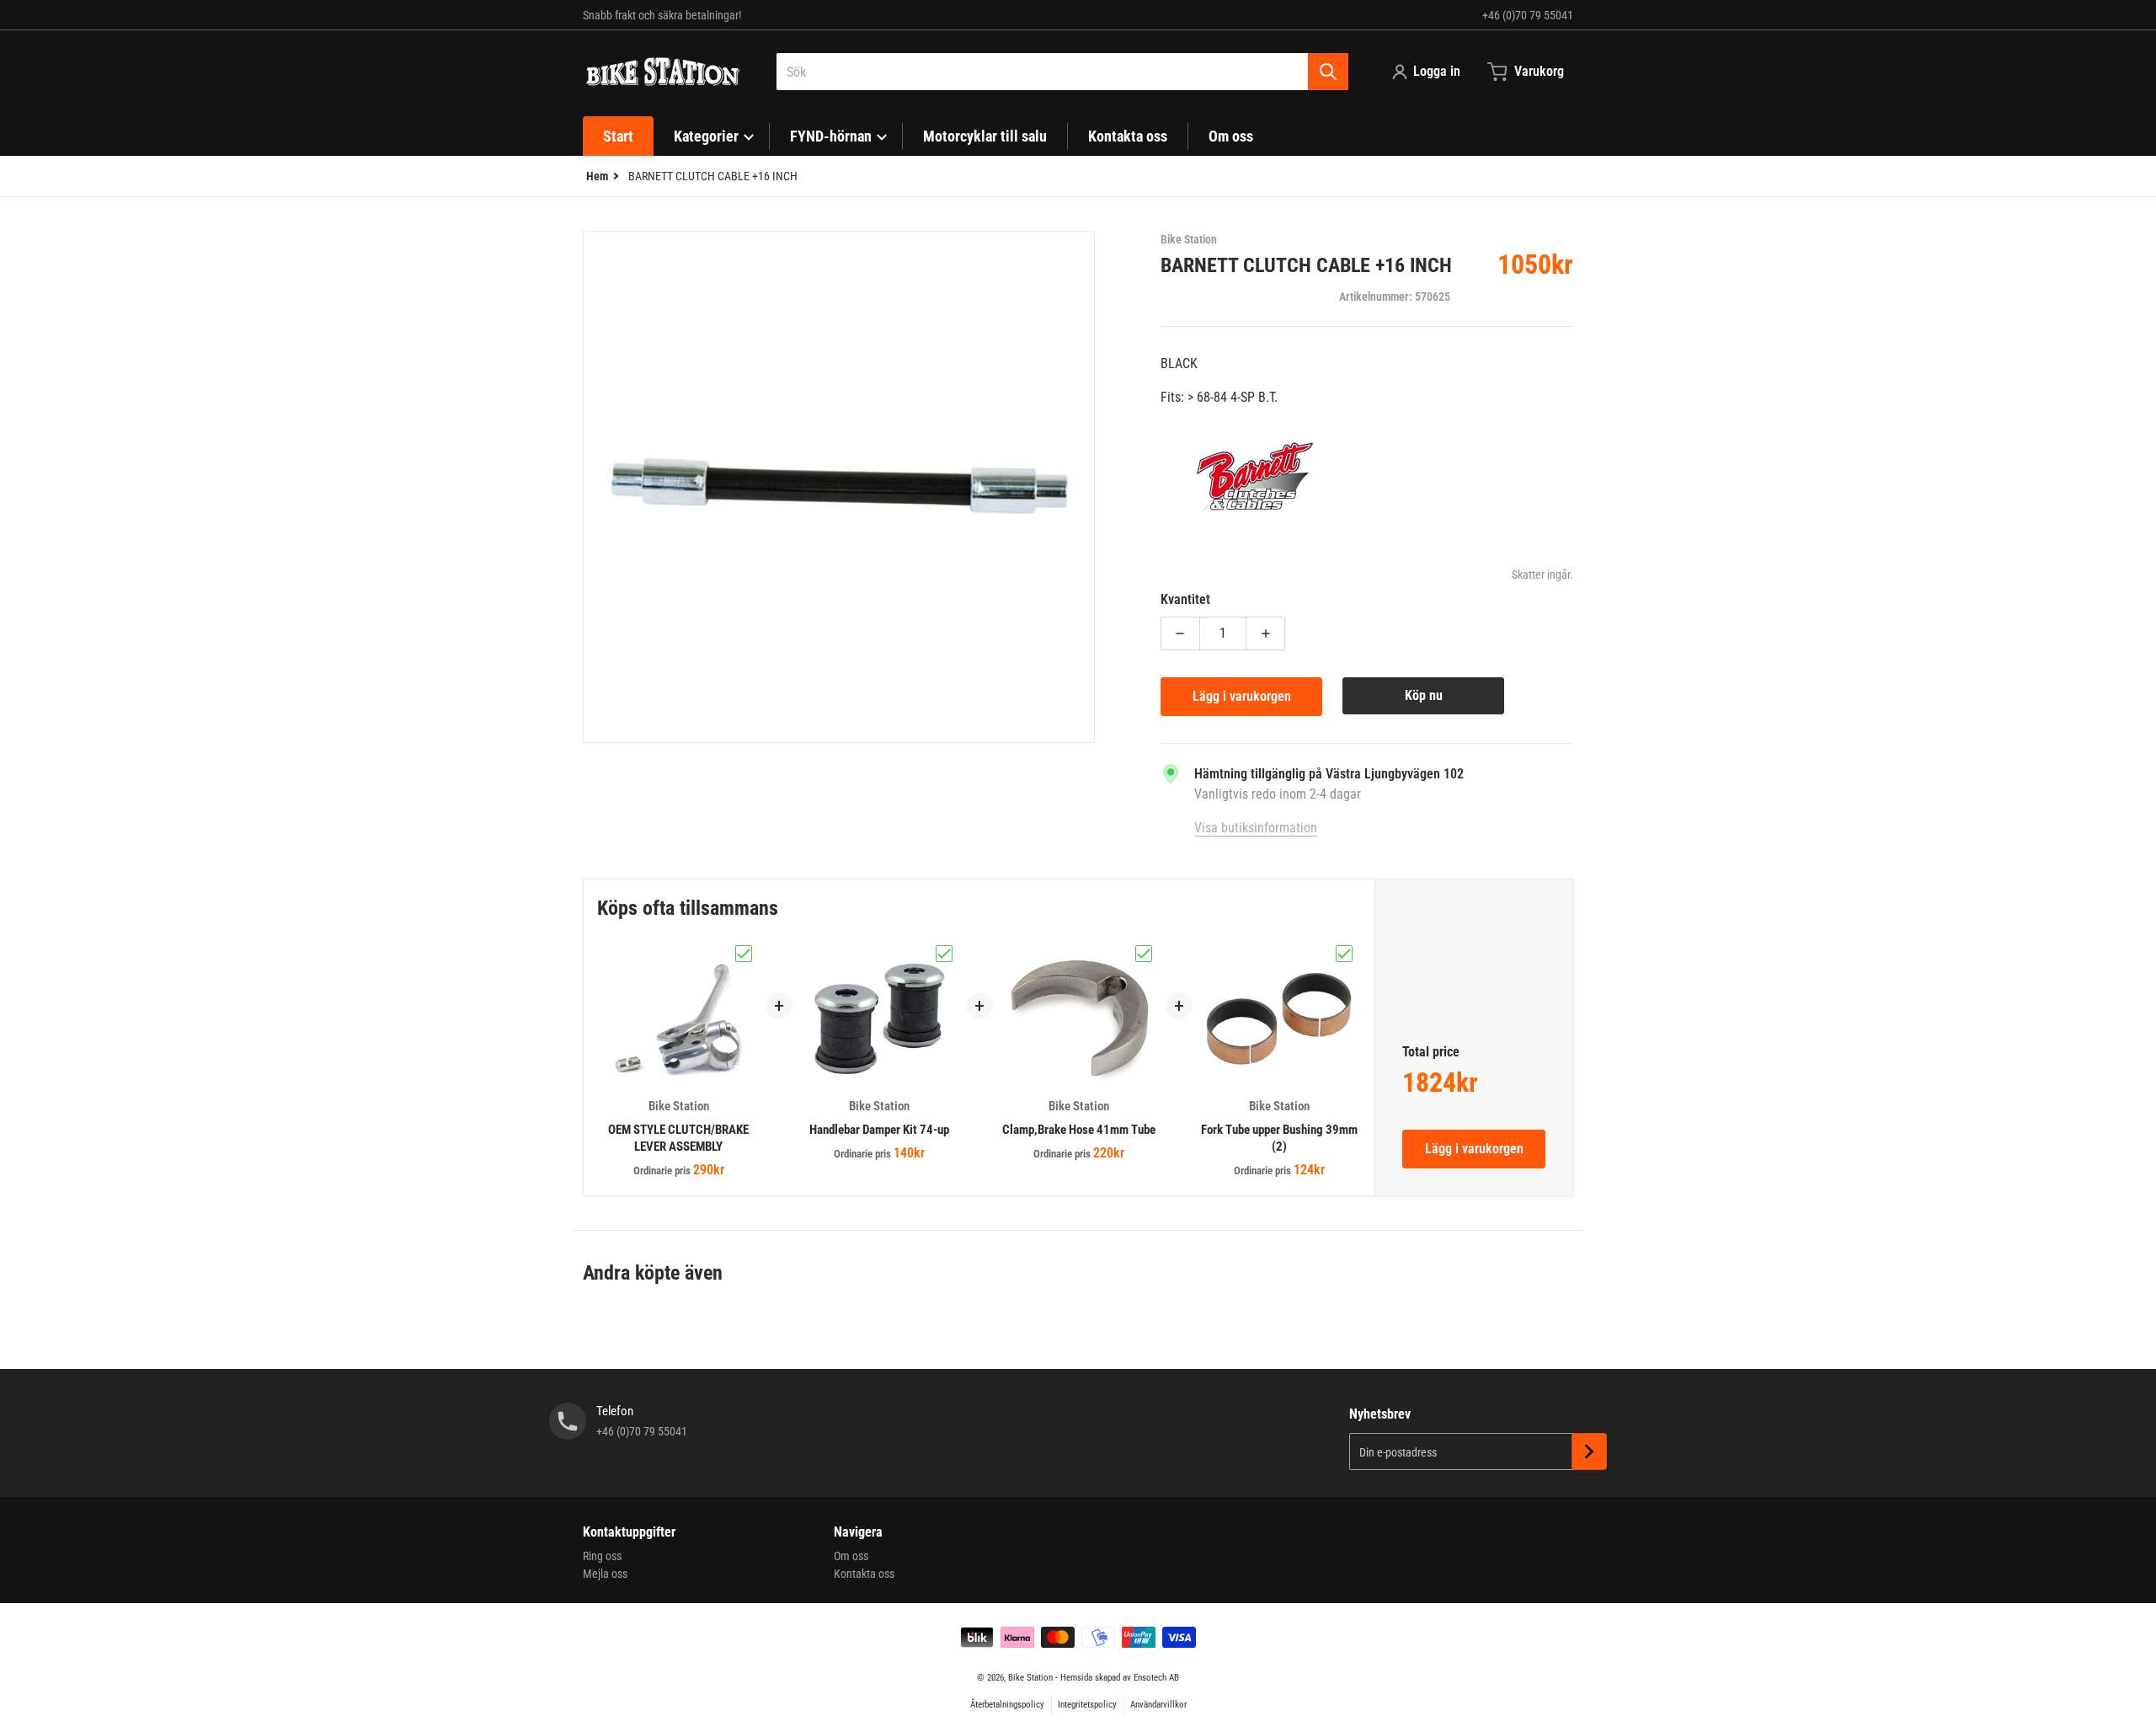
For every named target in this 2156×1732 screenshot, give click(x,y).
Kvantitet (1185, 599)
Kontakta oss (864, 1574)
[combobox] (1062, 72)
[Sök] (1328, 72)
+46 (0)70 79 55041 (1528, 15)
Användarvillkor (1158, 1705)
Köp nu (1424, 695)
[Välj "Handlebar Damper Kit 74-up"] (944, 954)
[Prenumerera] (1589, 1451)
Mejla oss (605, 1574)
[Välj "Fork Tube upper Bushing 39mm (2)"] (1344, 954)
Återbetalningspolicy (1007, 1705)
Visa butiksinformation (1256, 828)
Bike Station (1030, 1678)
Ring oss (602, 1556)
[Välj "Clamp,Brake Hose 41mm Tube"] (1144, 954)
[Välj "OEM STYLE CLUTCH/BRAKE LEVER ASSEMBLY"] (744, 954)
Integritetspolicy (1087, 1705)
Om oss (851, 1556)
